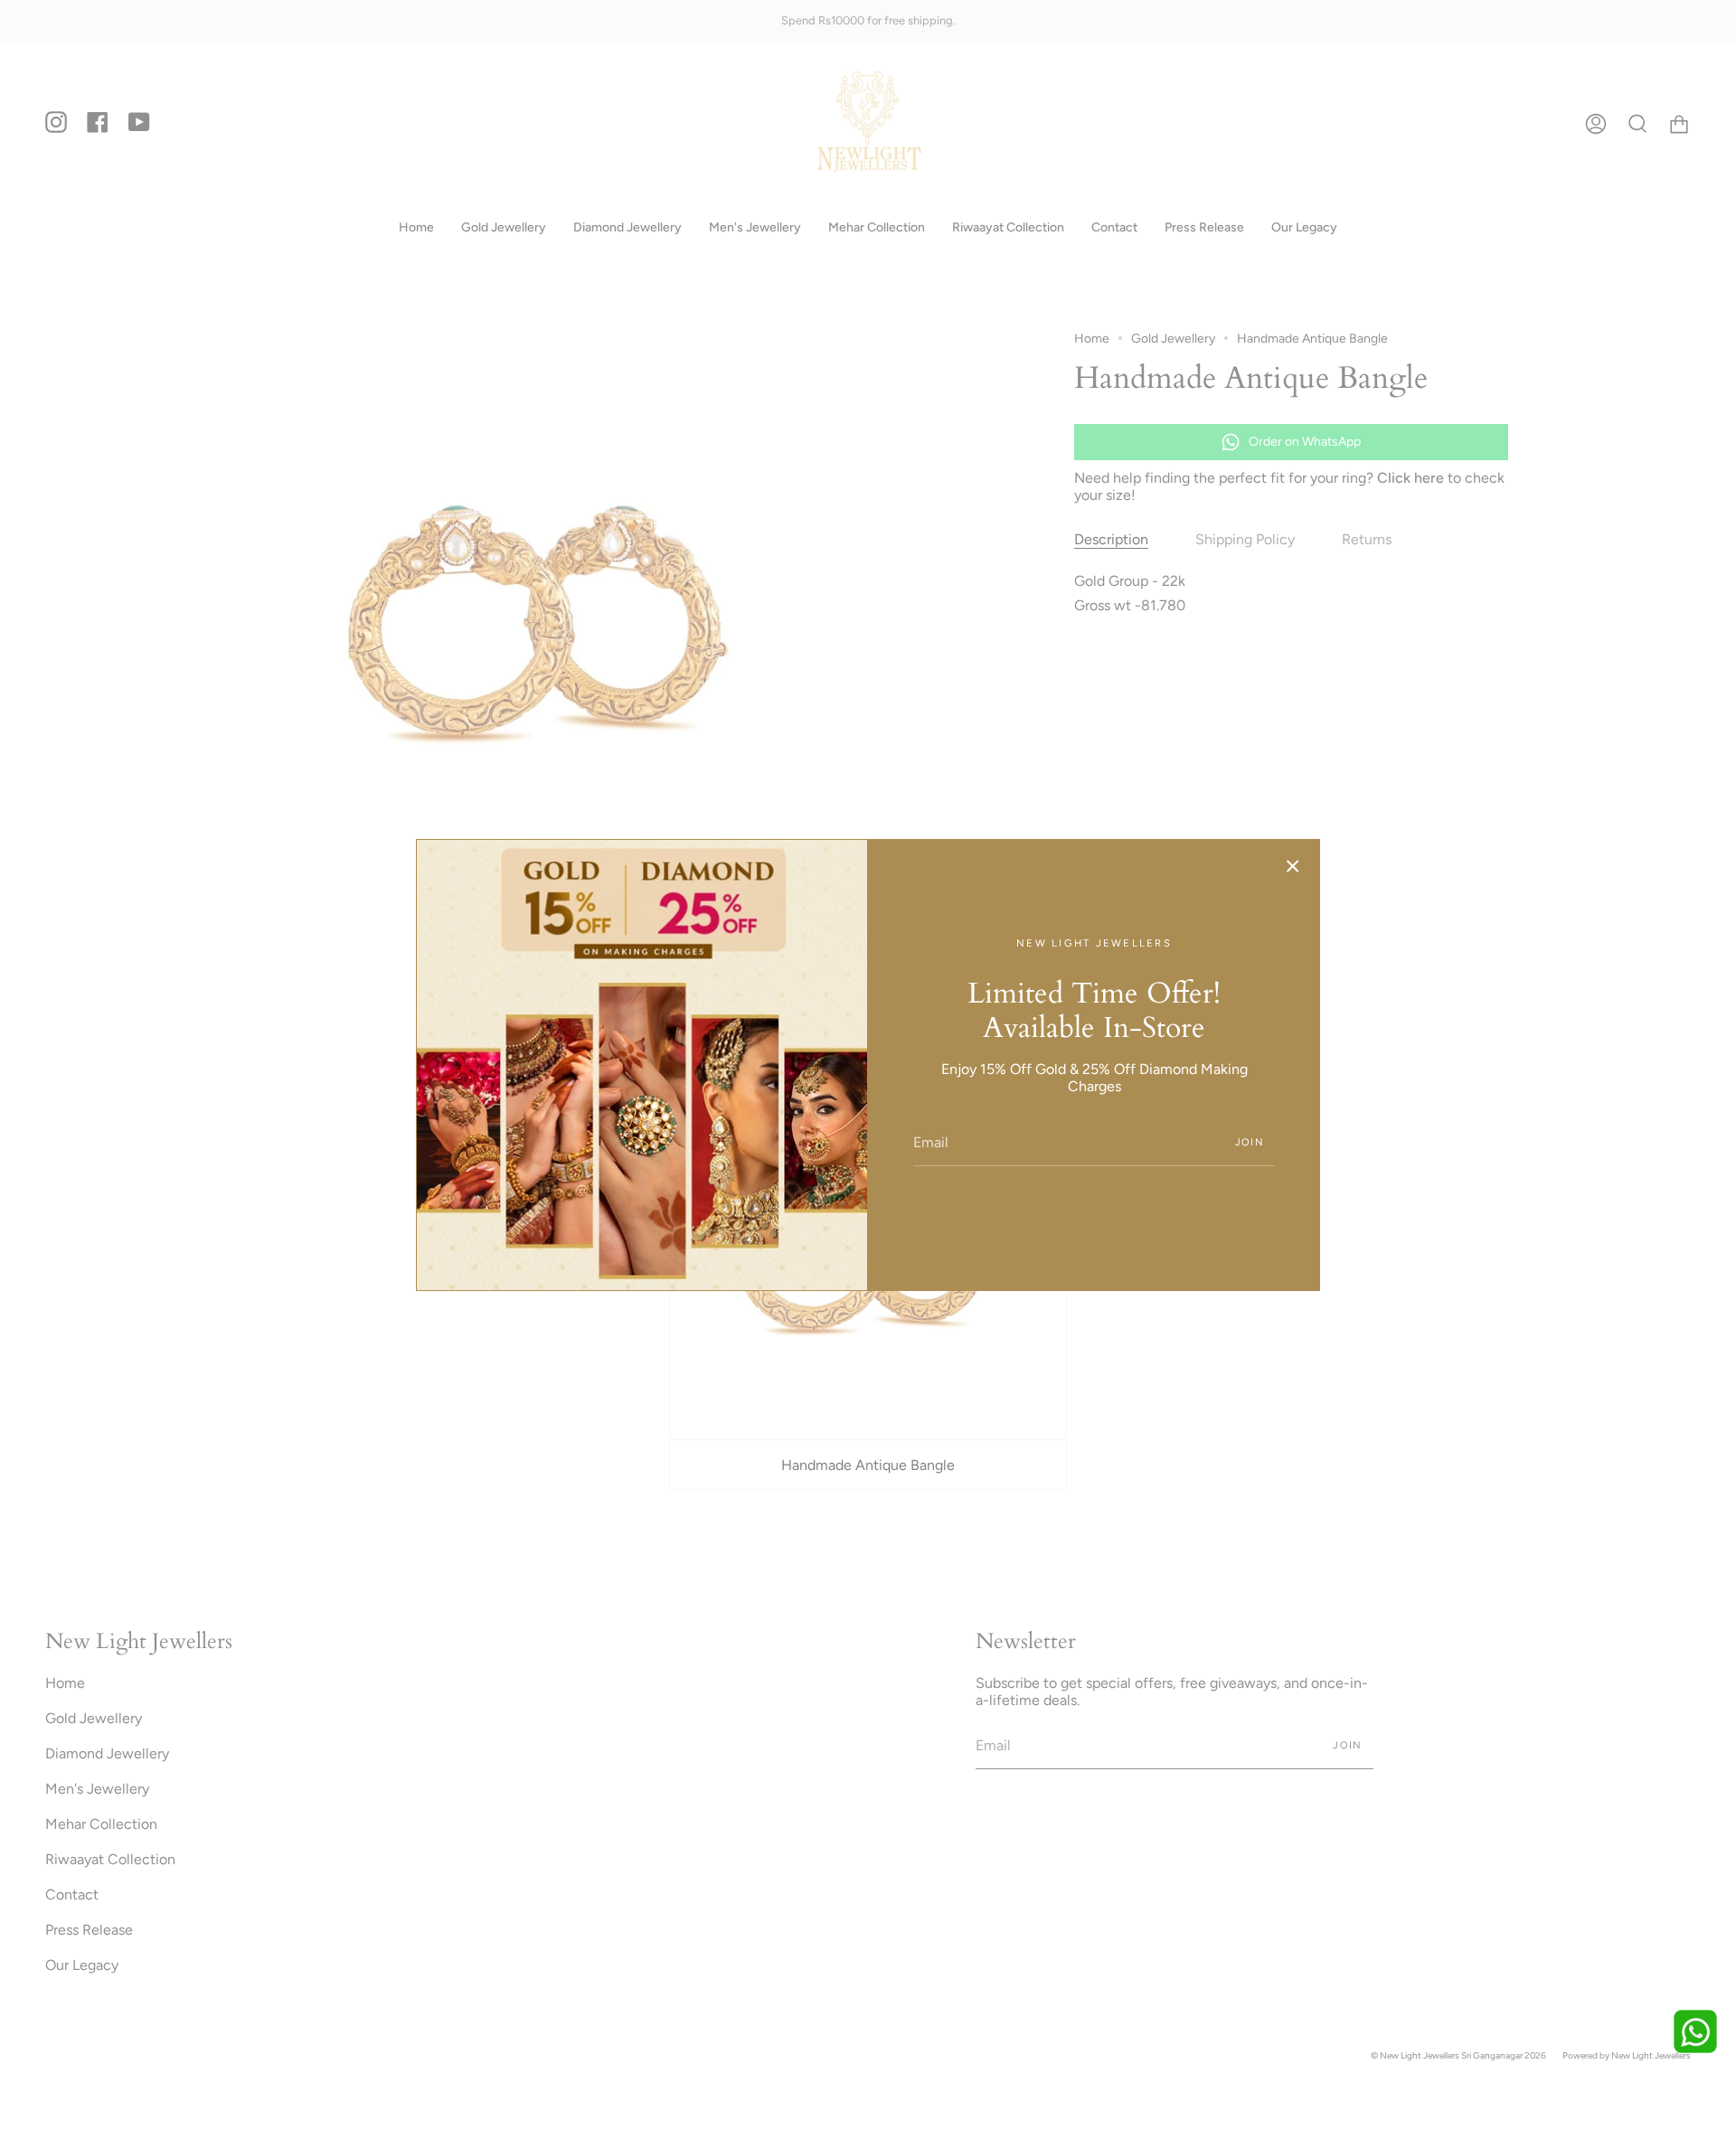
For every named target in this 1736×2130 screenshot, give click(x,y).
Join (1250, 1142)
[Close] (1293, 866)
